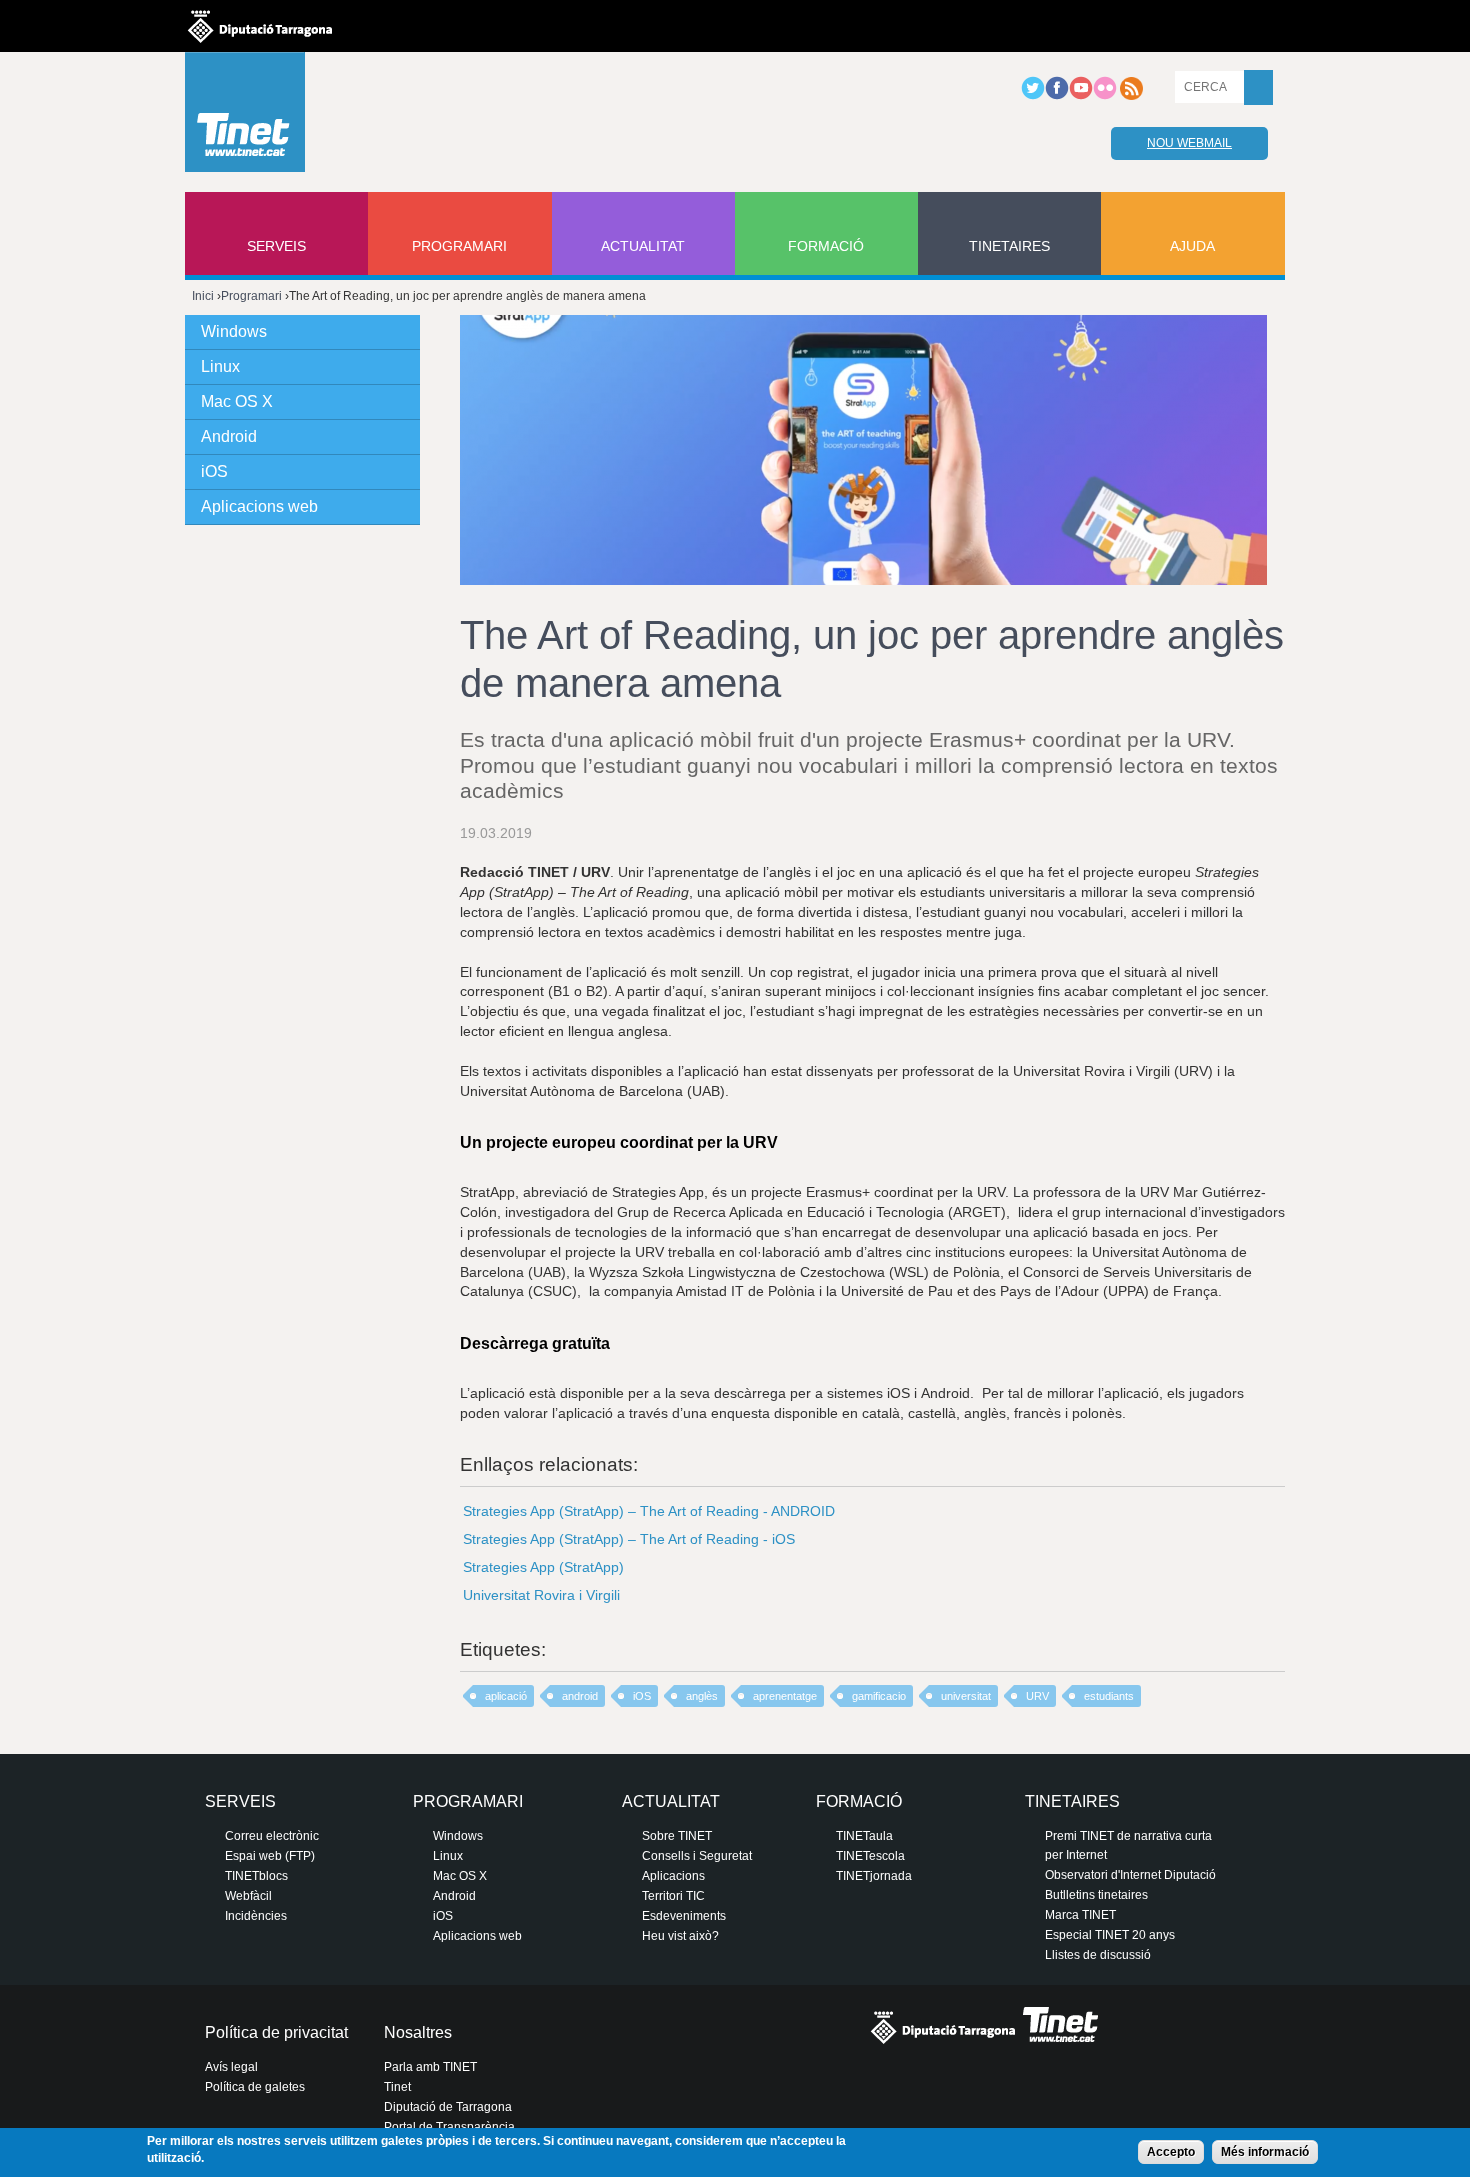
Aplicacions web (259, 506)
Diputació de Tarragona (448, 2107)
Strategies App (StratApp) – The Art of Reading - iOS (629, 1539)
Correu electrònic (272, 1836)
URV (1037, 1696)
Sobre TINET (677, 1836)
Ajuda (1192, 246)
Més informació (1265, 2152)
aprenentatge (785, 1696)
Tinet (397, 2087)
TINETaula (864, 1836)
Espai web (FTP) (270, 1856)
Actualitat (643, 246)
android (580, 1696)
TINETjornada (874, 1876)
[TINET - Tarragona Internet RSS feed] (1131, 96)
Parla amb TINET (430, 2067)
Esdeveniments (684, 1916)
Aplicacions (673, 1876)
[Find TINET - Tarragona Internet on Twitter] (1033, 96)
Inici (203, 296)
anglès (702, 1696)
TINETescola (870, 1856)
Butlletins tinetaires (1096, 1895)
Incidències (256, 1916)
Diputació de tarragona (260, 26)
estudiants (1109, 1696)
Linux (220, 366)
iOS (642, 1696)
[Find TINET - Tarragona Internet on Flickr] (1105, 96)
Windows (234, 331)
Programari (459, 246)
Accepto (1171, 2152)
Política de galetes (255, 2087)
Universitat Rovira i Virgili (541, 1595)
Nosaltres (418, 2032)
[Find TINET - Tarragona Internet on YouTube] (1081, 96)
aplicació (506, 1696)
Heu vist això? (680, 1936)
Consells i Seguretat (697, 1856)
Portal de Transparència (449, 2127)
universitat (966, 1696)
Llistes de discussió (1098, 1955)
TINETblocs (256, 1876)
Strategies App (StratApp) (543, 1567)
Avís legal (231, 2067)
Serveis (276, 246)
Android (229, 436)
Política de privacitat (276, 2032)
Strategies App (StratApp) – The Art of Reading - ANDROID (649, 1511)
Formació (826, 246)
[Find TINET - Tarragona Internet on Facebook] (1057, 96)
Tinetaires (1009, 246)
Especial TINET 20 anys (1110, 1935)
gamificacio (879, 1696)
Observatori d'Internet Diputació (1130, 1875)
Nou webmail (1189, 143)
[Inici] (245, 117)
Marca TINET (1080, 1915)
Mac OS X (237, 401)
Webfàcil (248, 1896)
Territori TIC (673, 1896)
